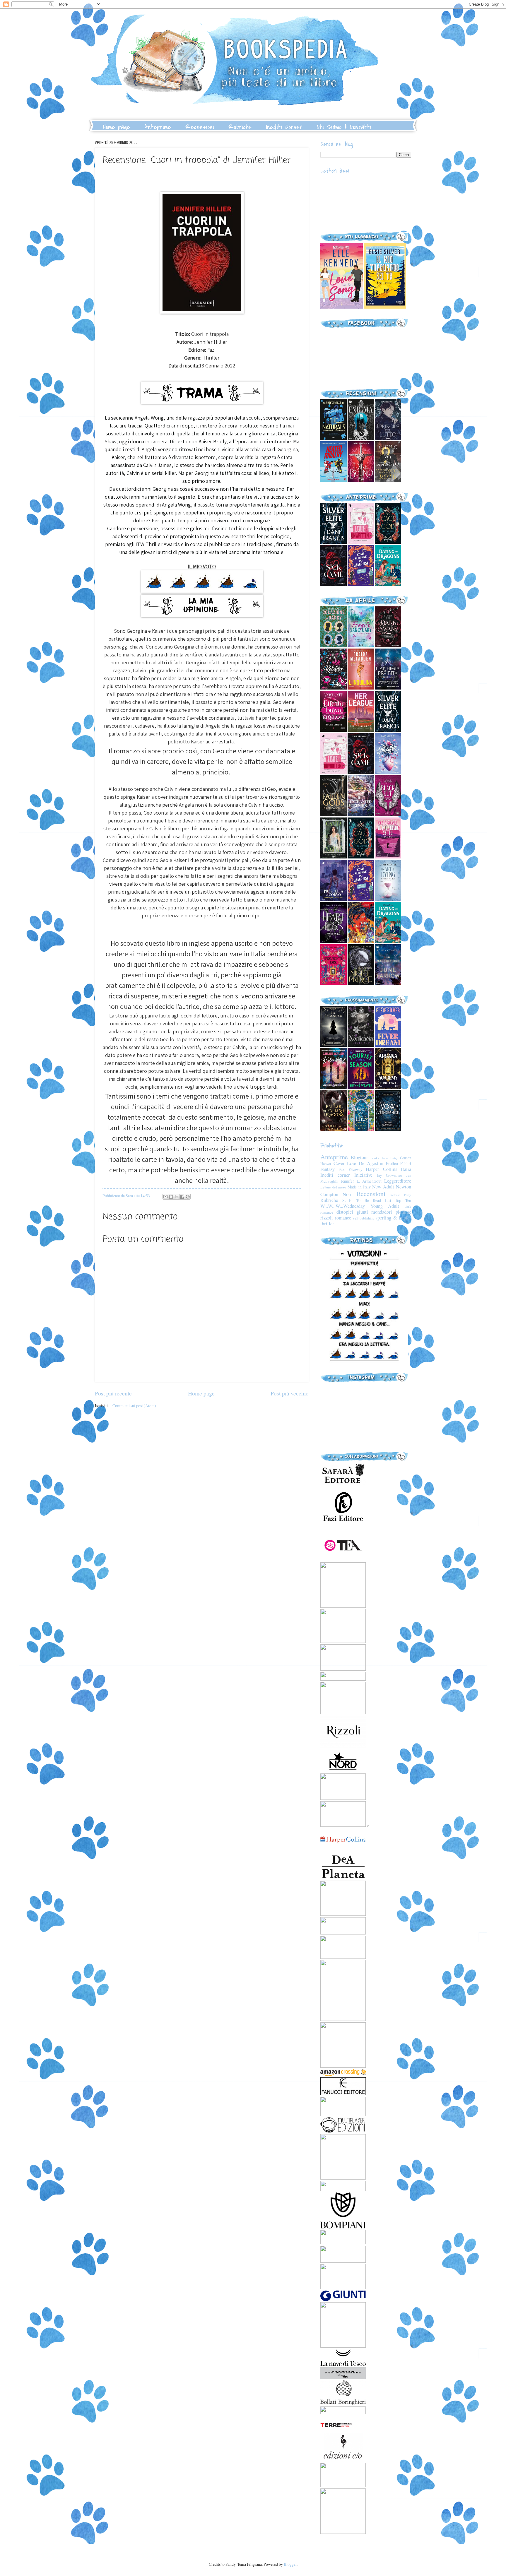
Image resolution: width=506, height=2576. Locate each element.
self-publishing (364, 1218)
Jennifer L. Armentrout (361, 1181)
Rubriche (240, 127)
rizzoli (327, 1218)
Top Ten (403, 1200)
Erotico (392, 1163)
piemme (403, 1212)
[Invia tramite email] (165, 1197)
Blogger (290, 2564)
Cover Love (345, 1163)
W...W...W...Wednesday (343, 1206)
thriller (327, 1224)
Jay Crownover (389, 1175)
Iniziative (363, 1175)
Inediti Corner (284, 127)
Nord (348, 1194)
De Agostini (371, 1163)
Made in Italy (359, 1187)
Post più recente (113, 1393)
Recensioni (200, 127)
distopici (345, 1212)
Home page (117, 127)
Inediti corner (335, 1175)
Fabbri (406, 1163)
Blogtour (359, 1157)
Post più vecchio (290, 1393)
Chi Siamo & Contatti (344, 127)
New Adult (383, 1187)
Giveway (356, 1169)
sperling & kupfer (393, 1218)
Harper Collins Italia (388, 1169)
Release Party (401, 1195)
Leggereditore (398, 1181)
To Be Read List (374, 1200)
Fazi (342, 1169)
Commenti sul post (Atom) (134, 1406)
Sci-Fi (347, 1200)
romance (343, 1218)
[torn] (342, 307)
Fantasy (328, 1169)
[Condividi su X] (177, 1197)
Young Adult (385, 1206)
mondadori (382, 1212)
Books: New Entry (384, 1158)
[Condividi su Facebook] (182, 1197)
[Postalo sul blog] (171, 1197)
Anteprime (158, 127)
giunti (362, 1212)
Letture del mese (333, 1187)
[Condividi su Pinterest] (188, 1197)
